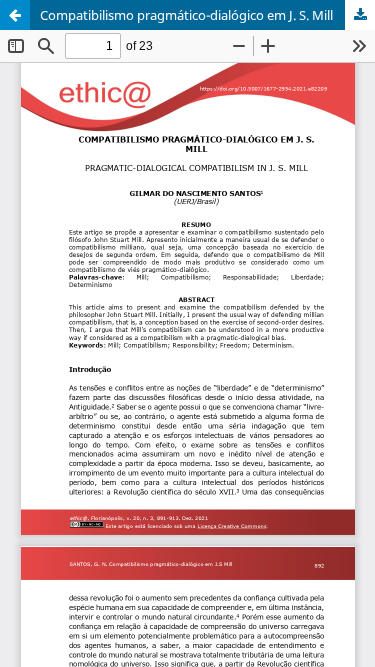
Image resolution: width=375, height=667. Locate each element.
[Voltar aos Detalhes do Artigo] (15, 15)
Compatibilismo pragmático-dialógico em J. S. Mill (186, 15)
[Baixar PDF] (360, 15)
